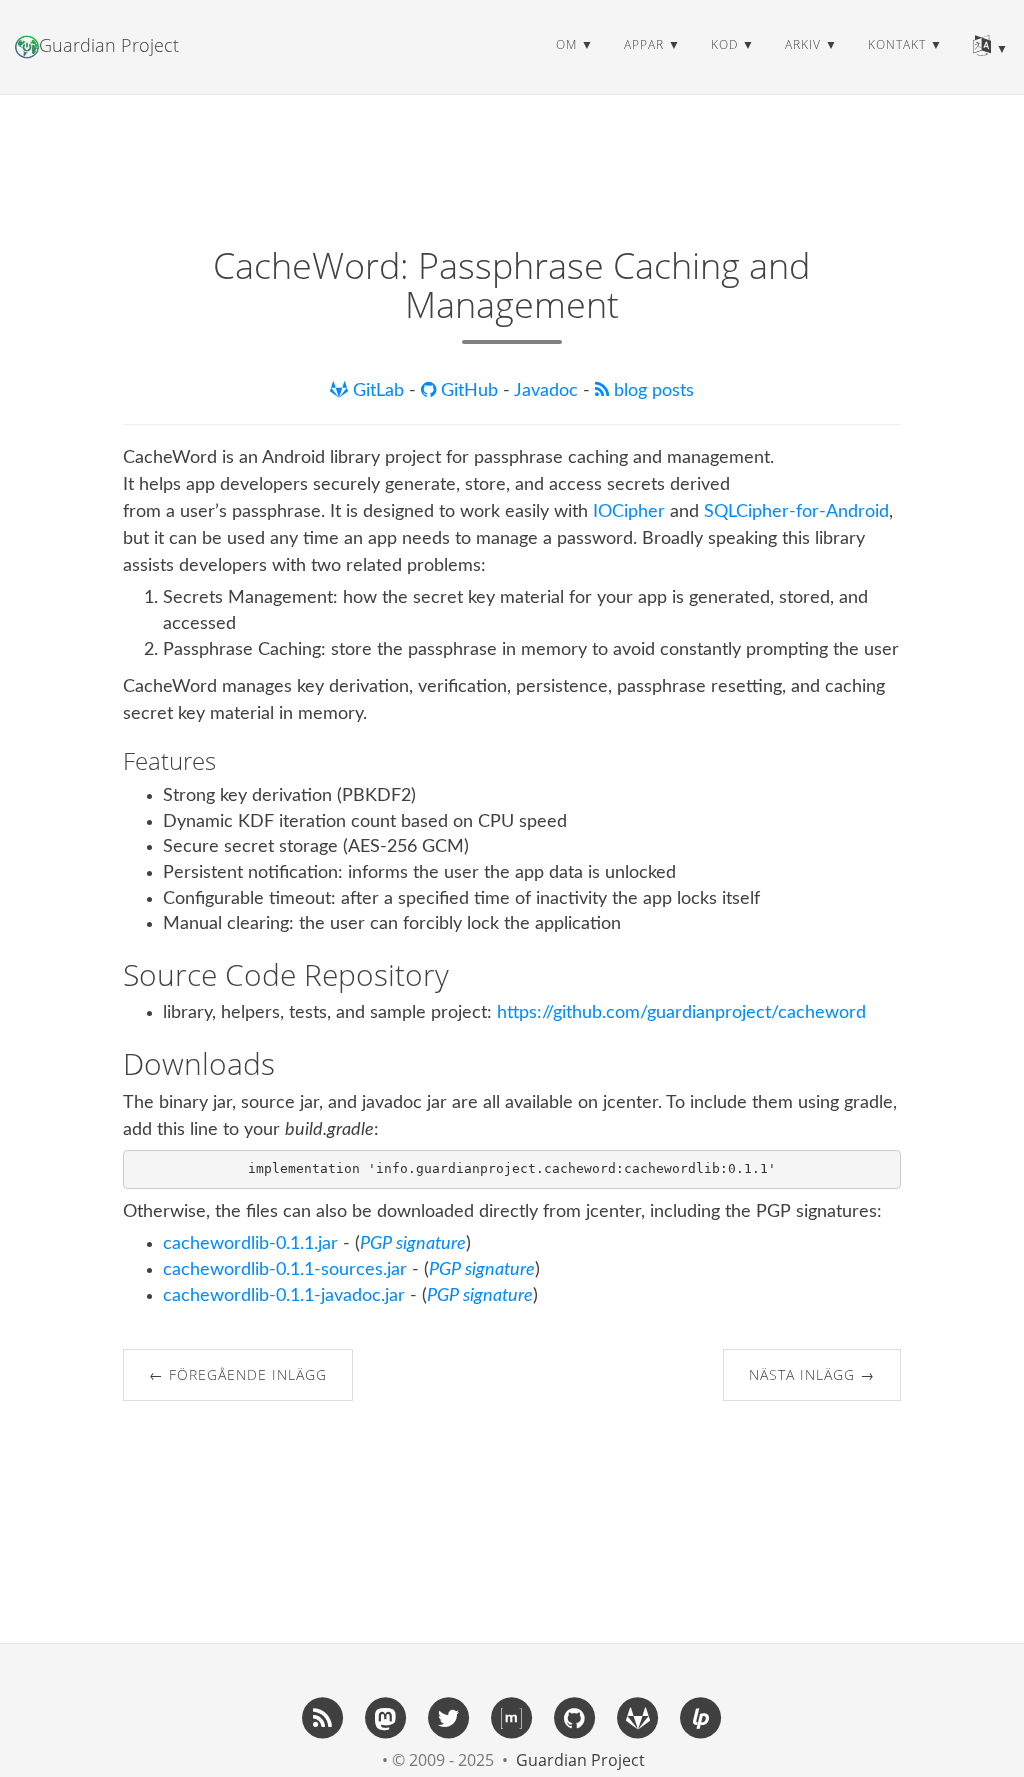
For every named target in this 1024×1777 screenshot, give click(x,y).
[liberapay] (701, 1717)
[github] (575, 1717)
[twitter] (449, 1717)
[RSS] (323, 1717)
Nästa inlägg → (812, 1374)
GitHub (469, 391)
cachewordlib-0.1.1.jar (250, 1244)
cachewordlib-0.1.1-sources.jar (285, 1270)
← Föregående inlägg (238, 1374)
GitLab (378, 391)
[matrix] (512, 1717)
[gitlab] (638, 1717)
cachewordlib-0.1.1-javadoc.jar (284, 1296)
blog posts (651, 391)
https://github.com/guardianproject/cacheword (681, 1013)
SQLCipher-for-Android (796, 512)
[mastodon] (386, 1717)
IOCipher (629, 512)
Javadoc (548, 391)
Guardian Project (109, 45)
